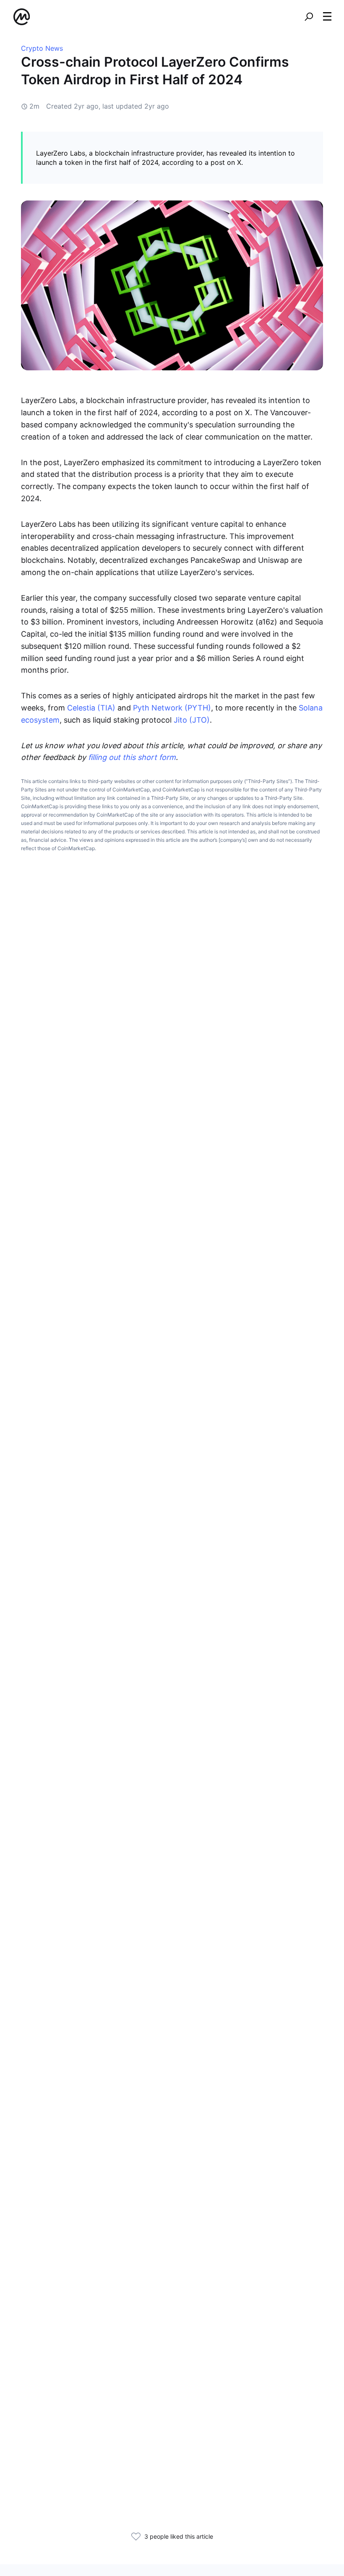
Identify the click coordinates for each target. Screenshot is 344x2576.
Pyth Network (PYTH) (172, 708)
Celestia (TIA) (91, 708)
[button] (327, 16)
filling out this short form (132, 757)
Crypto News (42, 48)
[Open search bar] (309, 17)
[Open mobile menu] (327, 17)
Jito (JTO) (192, 720)
